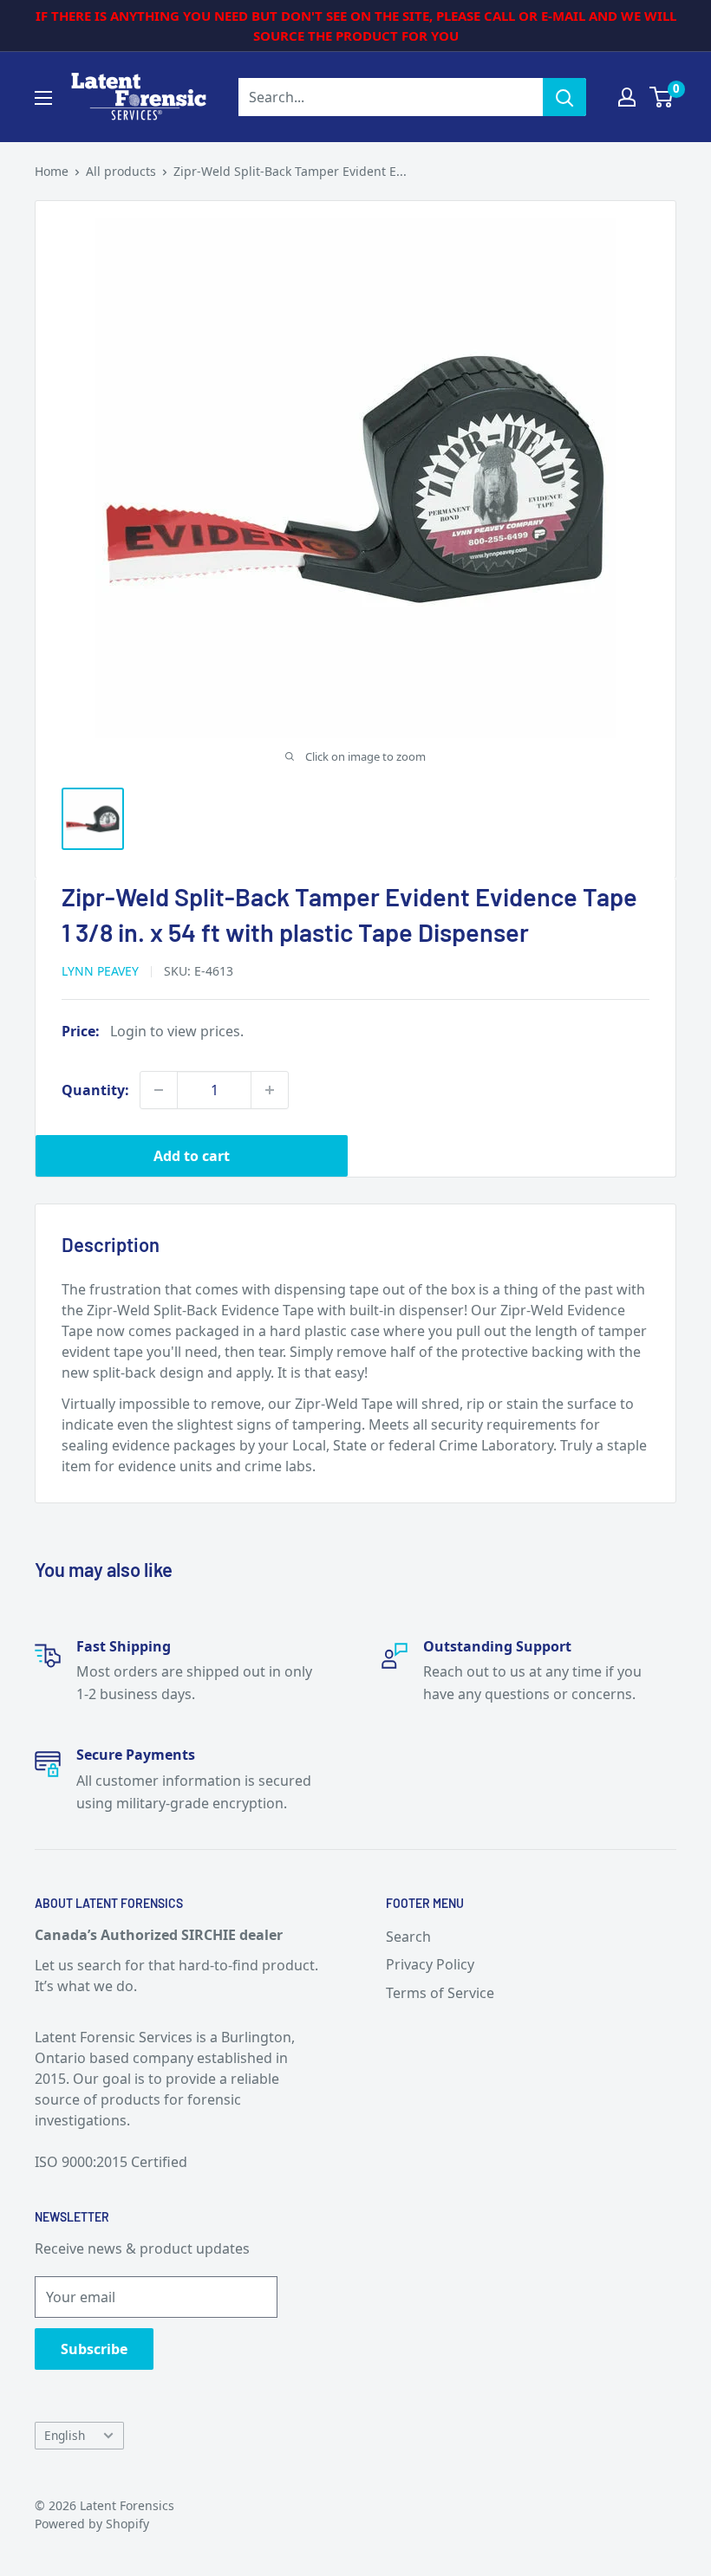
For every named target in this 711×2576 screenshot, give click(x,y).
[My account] (627, 97)
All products (121, 171)
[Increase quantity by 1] (270, 1090)
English (65, 2435)
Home (52, 171)
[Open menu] (43, 98)
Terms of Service (440, 1993)
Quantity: (95, 1090)
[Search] (564, 97)
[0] (662, 97)
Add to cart (192, 1156)
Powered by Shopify (92, 2524)
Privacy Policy (430, 1964)
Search (408, 1937)
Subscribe (94, 2349)
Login (128, 1031)
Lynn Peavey (100, 971)
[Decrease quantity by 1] (159, 1090)
